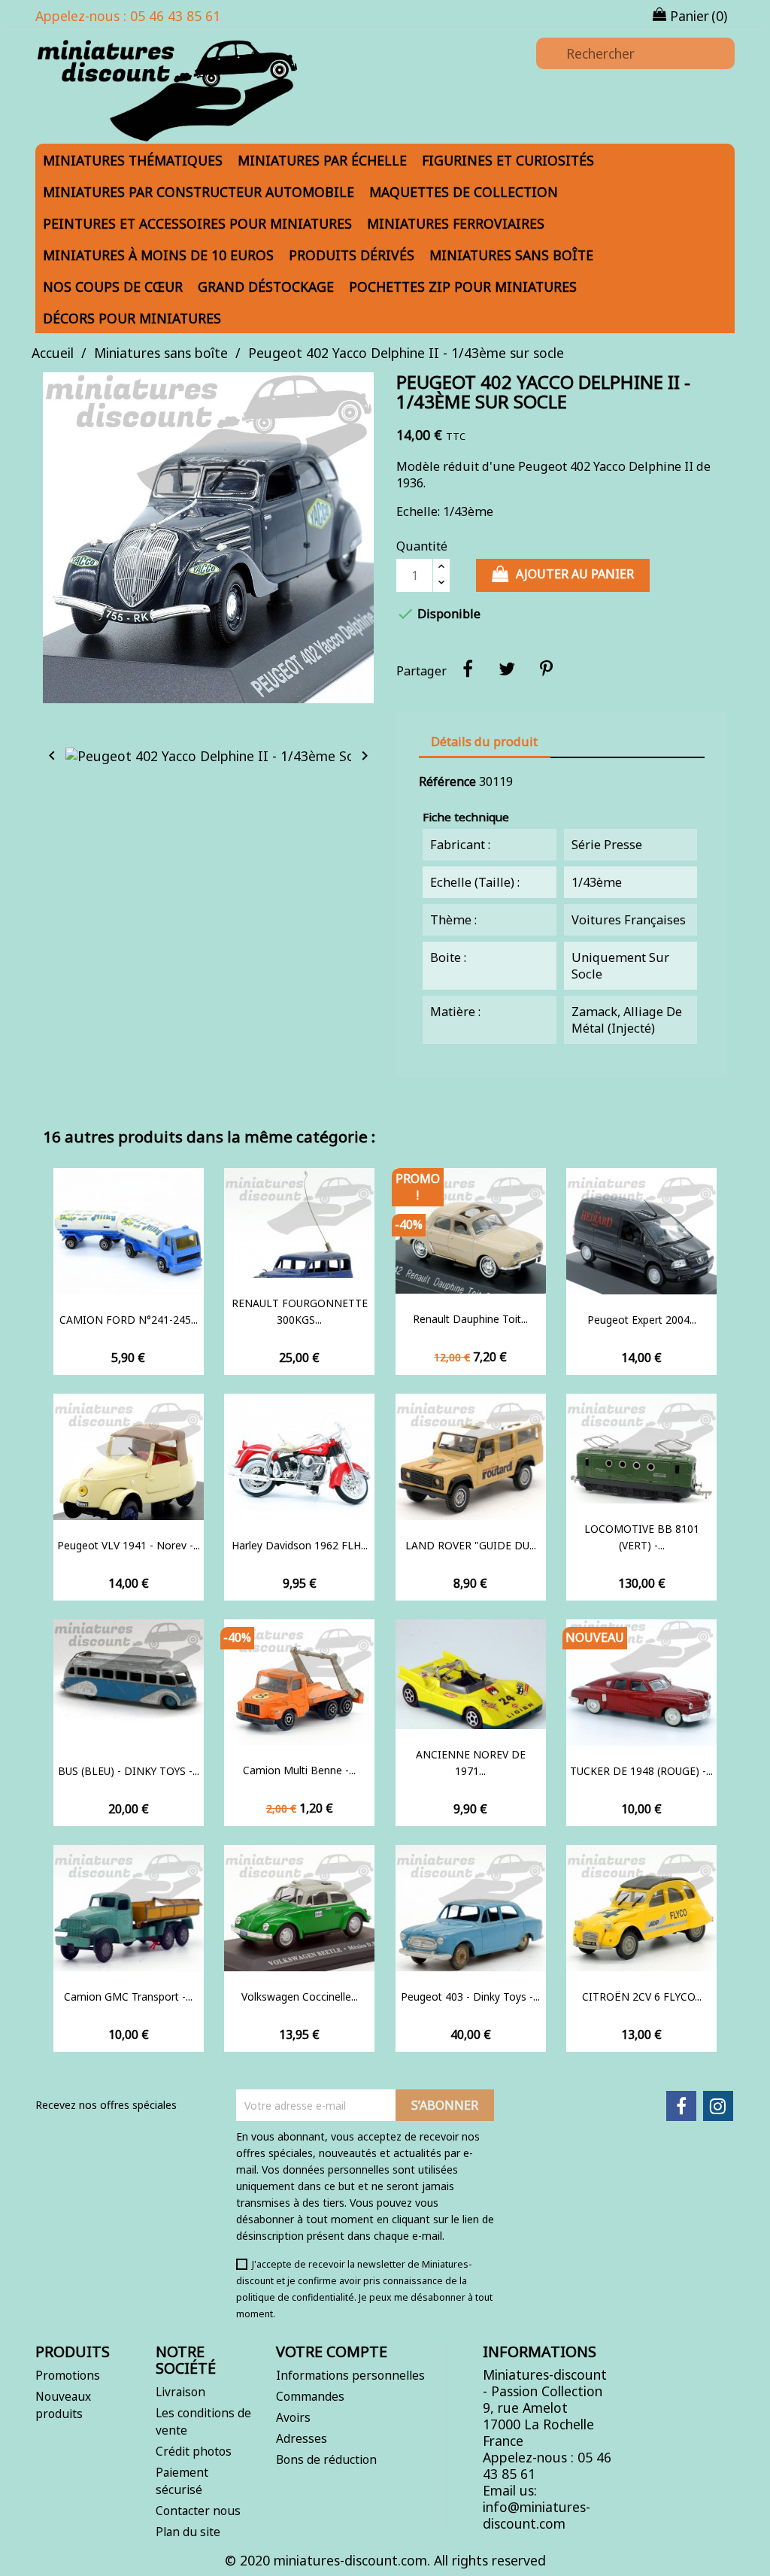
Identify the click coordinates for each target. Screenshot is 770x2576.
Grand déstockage (266, 287)
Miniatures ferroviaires (456, 223)
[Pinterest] (546, 669)
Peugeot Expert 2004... (642, 1320)
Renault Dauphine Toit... (470, 1319)
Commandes (310, 2396)
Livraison (180, 2392)
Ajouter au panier (575, 574)
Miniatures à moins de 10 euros (158, 255)
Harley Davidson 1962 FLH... (300, 1545)
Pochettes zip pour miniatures (463, 287)
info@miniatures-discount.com (537, 2515)
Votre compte (332, 2351)
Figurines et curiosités (508, 160)
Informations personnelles (350, 2375)
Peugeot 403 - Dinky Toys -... (470, 1996)
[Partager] (468, 669)
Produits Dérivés (352, 255)
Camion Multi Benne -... (299, 1770)
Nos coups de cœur (113, 287)
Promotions (68, 2375)
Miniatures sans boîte (511, 255)
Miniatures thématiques (133, 160)
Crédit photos (194, 2451)
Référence (447, 781)
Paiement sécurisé (182, 2481)
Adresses (302, 2438)
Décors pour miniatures (132, 318)
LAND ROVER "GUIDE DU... (471, 1545)
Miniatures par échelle (322, 160)
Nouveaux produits (63, 2405)
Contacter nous (198, 2511)
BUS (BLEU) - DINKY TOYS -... (129, 1771)
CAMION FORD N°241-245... (129, 1320)
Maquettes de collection (464, 192)
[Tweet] (507, 669)
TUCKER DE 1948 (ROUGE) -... (641, 1771)
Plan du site (188, 2532)
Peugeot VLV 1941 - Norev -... (129, 1545)
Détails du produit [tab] (484, 742)
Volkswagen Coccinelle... (300, 1996)
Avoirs (293, 2417)
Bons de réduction (326, 2459)
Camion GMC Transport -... (128, 1996)
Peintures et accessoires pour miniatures (197, 223)
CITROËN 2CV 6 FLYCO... (642, 1996)
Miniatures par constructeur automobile (199, 192)
